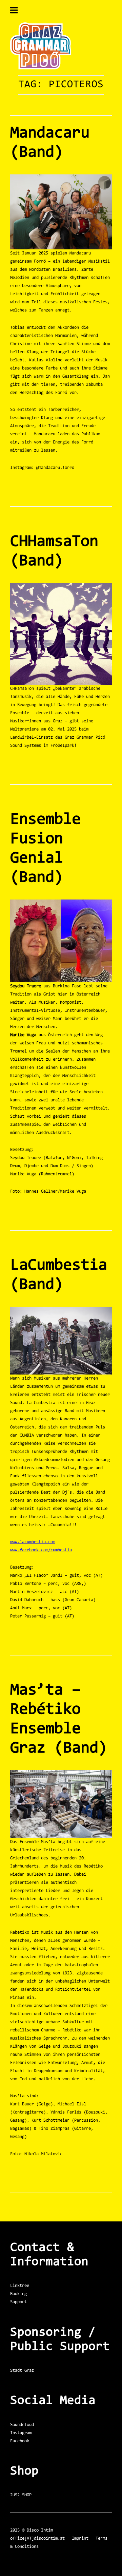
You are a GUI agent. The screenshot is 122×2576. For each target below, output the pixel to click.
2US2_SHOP (21, 2495)
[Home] (41, 68)
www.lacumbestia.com (33, 1542)
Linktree (20, 2286)
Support (18, 2302)
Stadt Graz (22, 2371)
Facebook (20, 2441)
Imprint (80, 2539)
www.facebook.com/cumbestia (41, 1550)
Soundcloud (22, 2425)
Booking (18, 2294)
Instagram (21, 2433)
